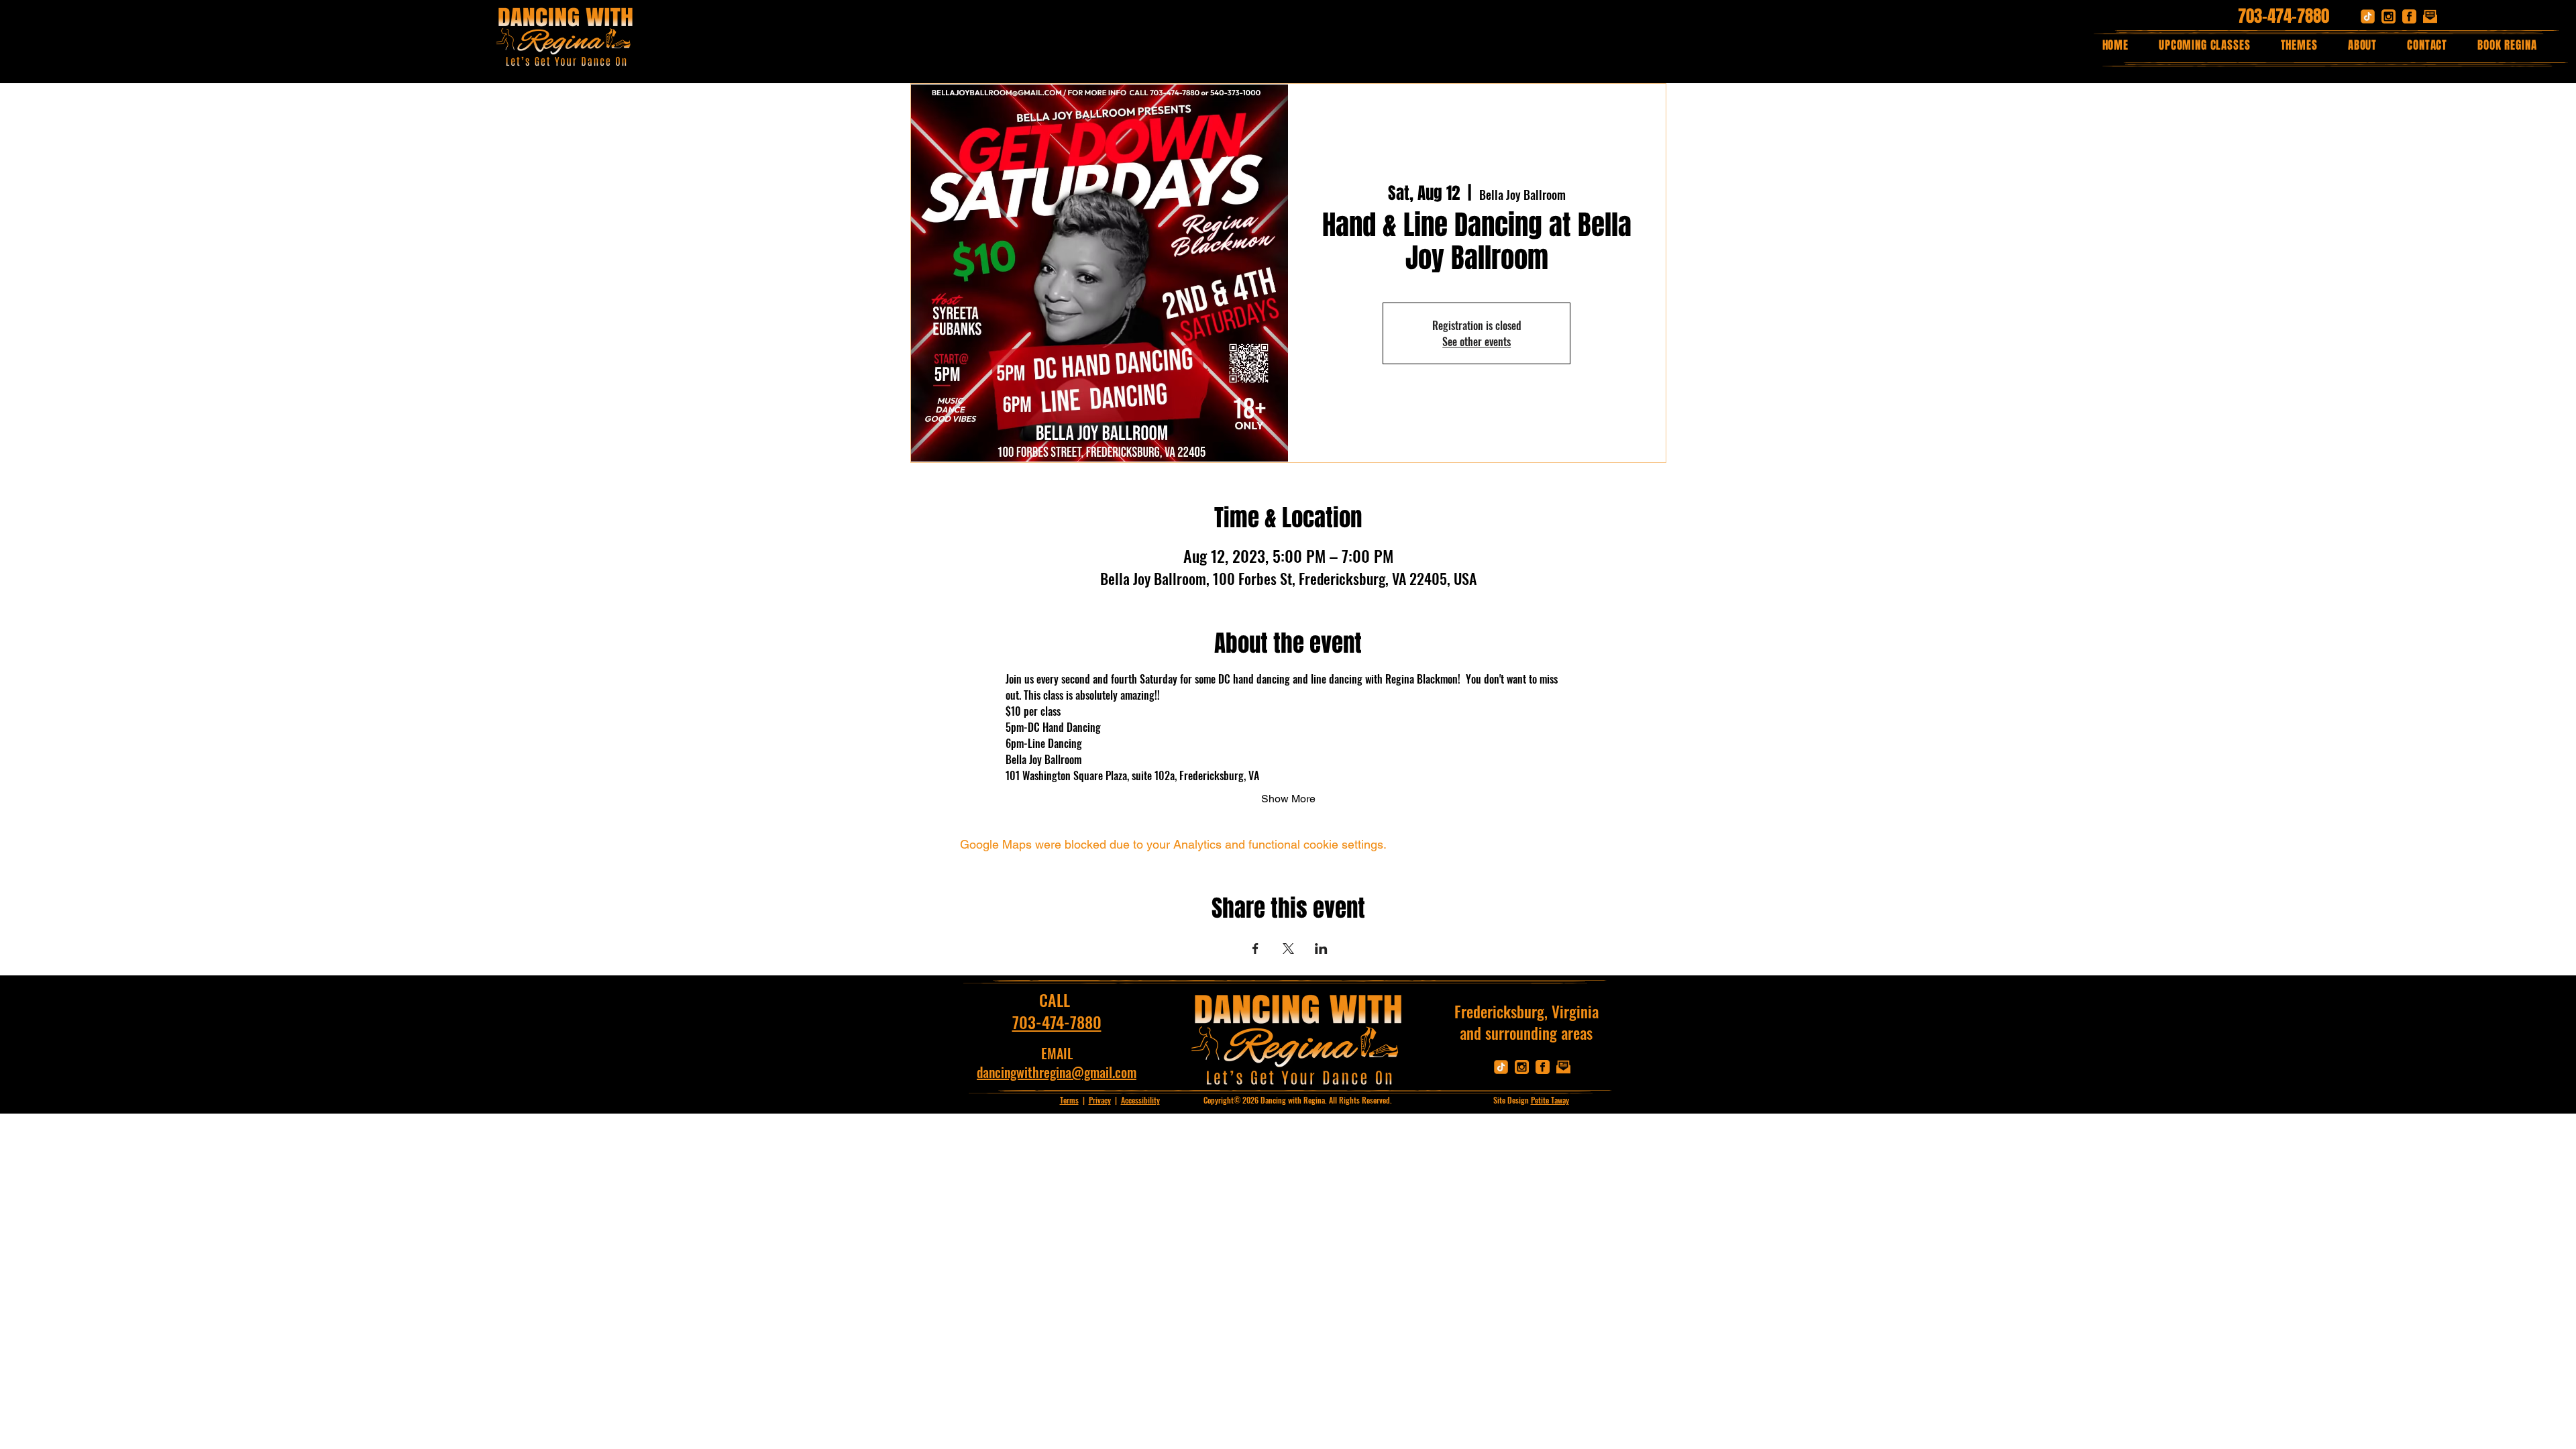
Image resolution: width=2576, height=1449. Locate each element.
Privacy (1100, 1100)
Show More (1288, 799)
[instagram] (2389, 16)
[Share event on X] (1288, 949)
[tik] (2368, 16)
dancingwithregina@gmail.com (1057, 1072)
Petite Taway (1550, 1100)
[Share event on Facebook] (1255, 949)
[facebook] (2409, 16)
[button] (2299, 45)
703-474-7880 (2284, 16)
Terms (1069, 1100)
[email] (2430, 16)
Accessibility (1140, 1100)
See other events (1477, 341)
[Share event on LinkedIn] (1321, 949)
